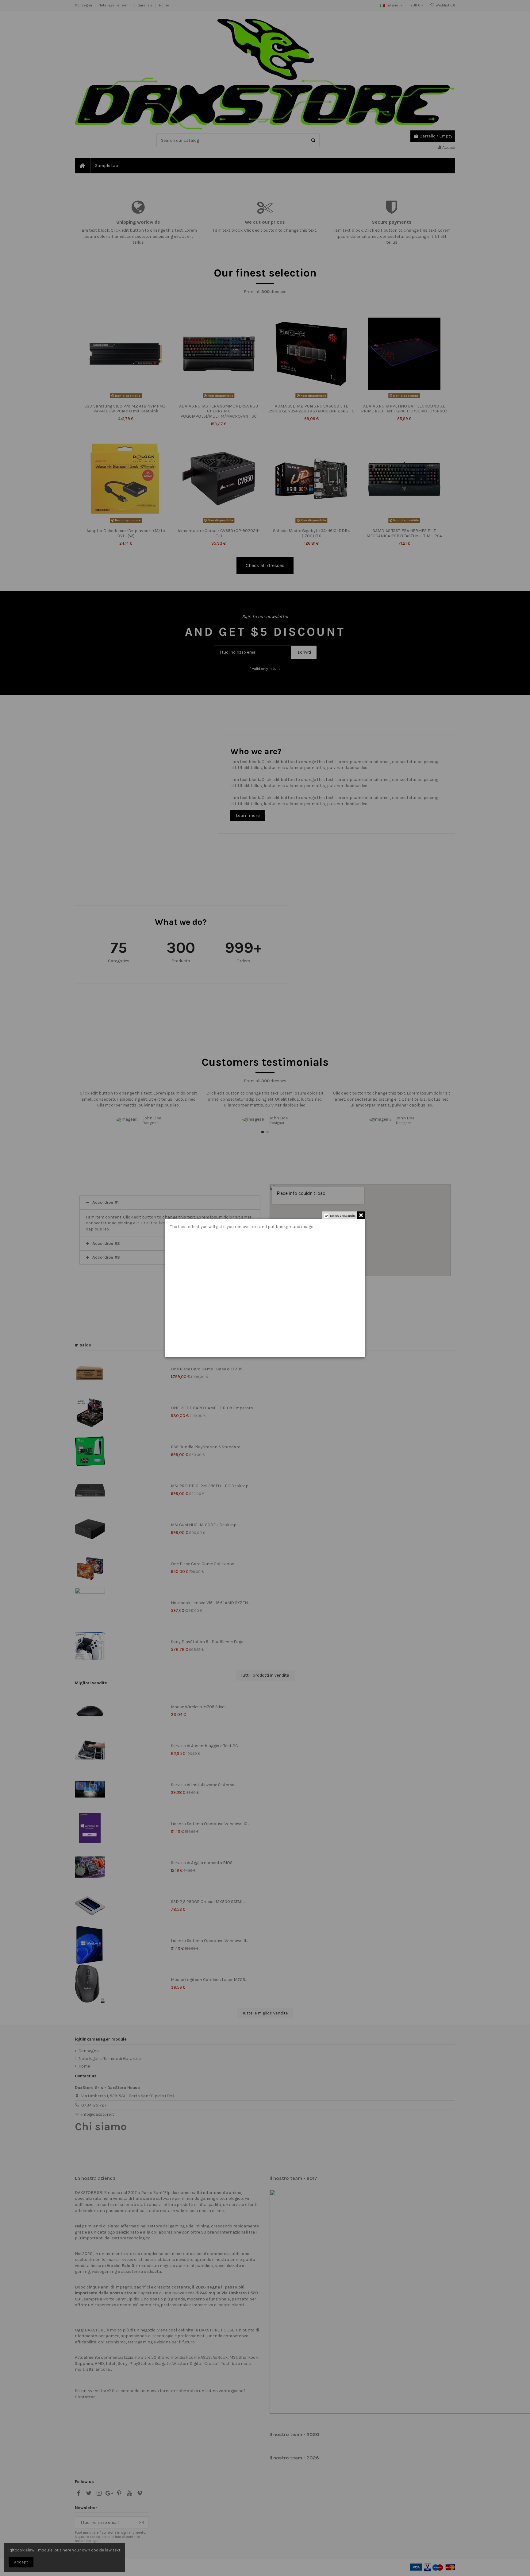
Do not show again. (343, 1216)
